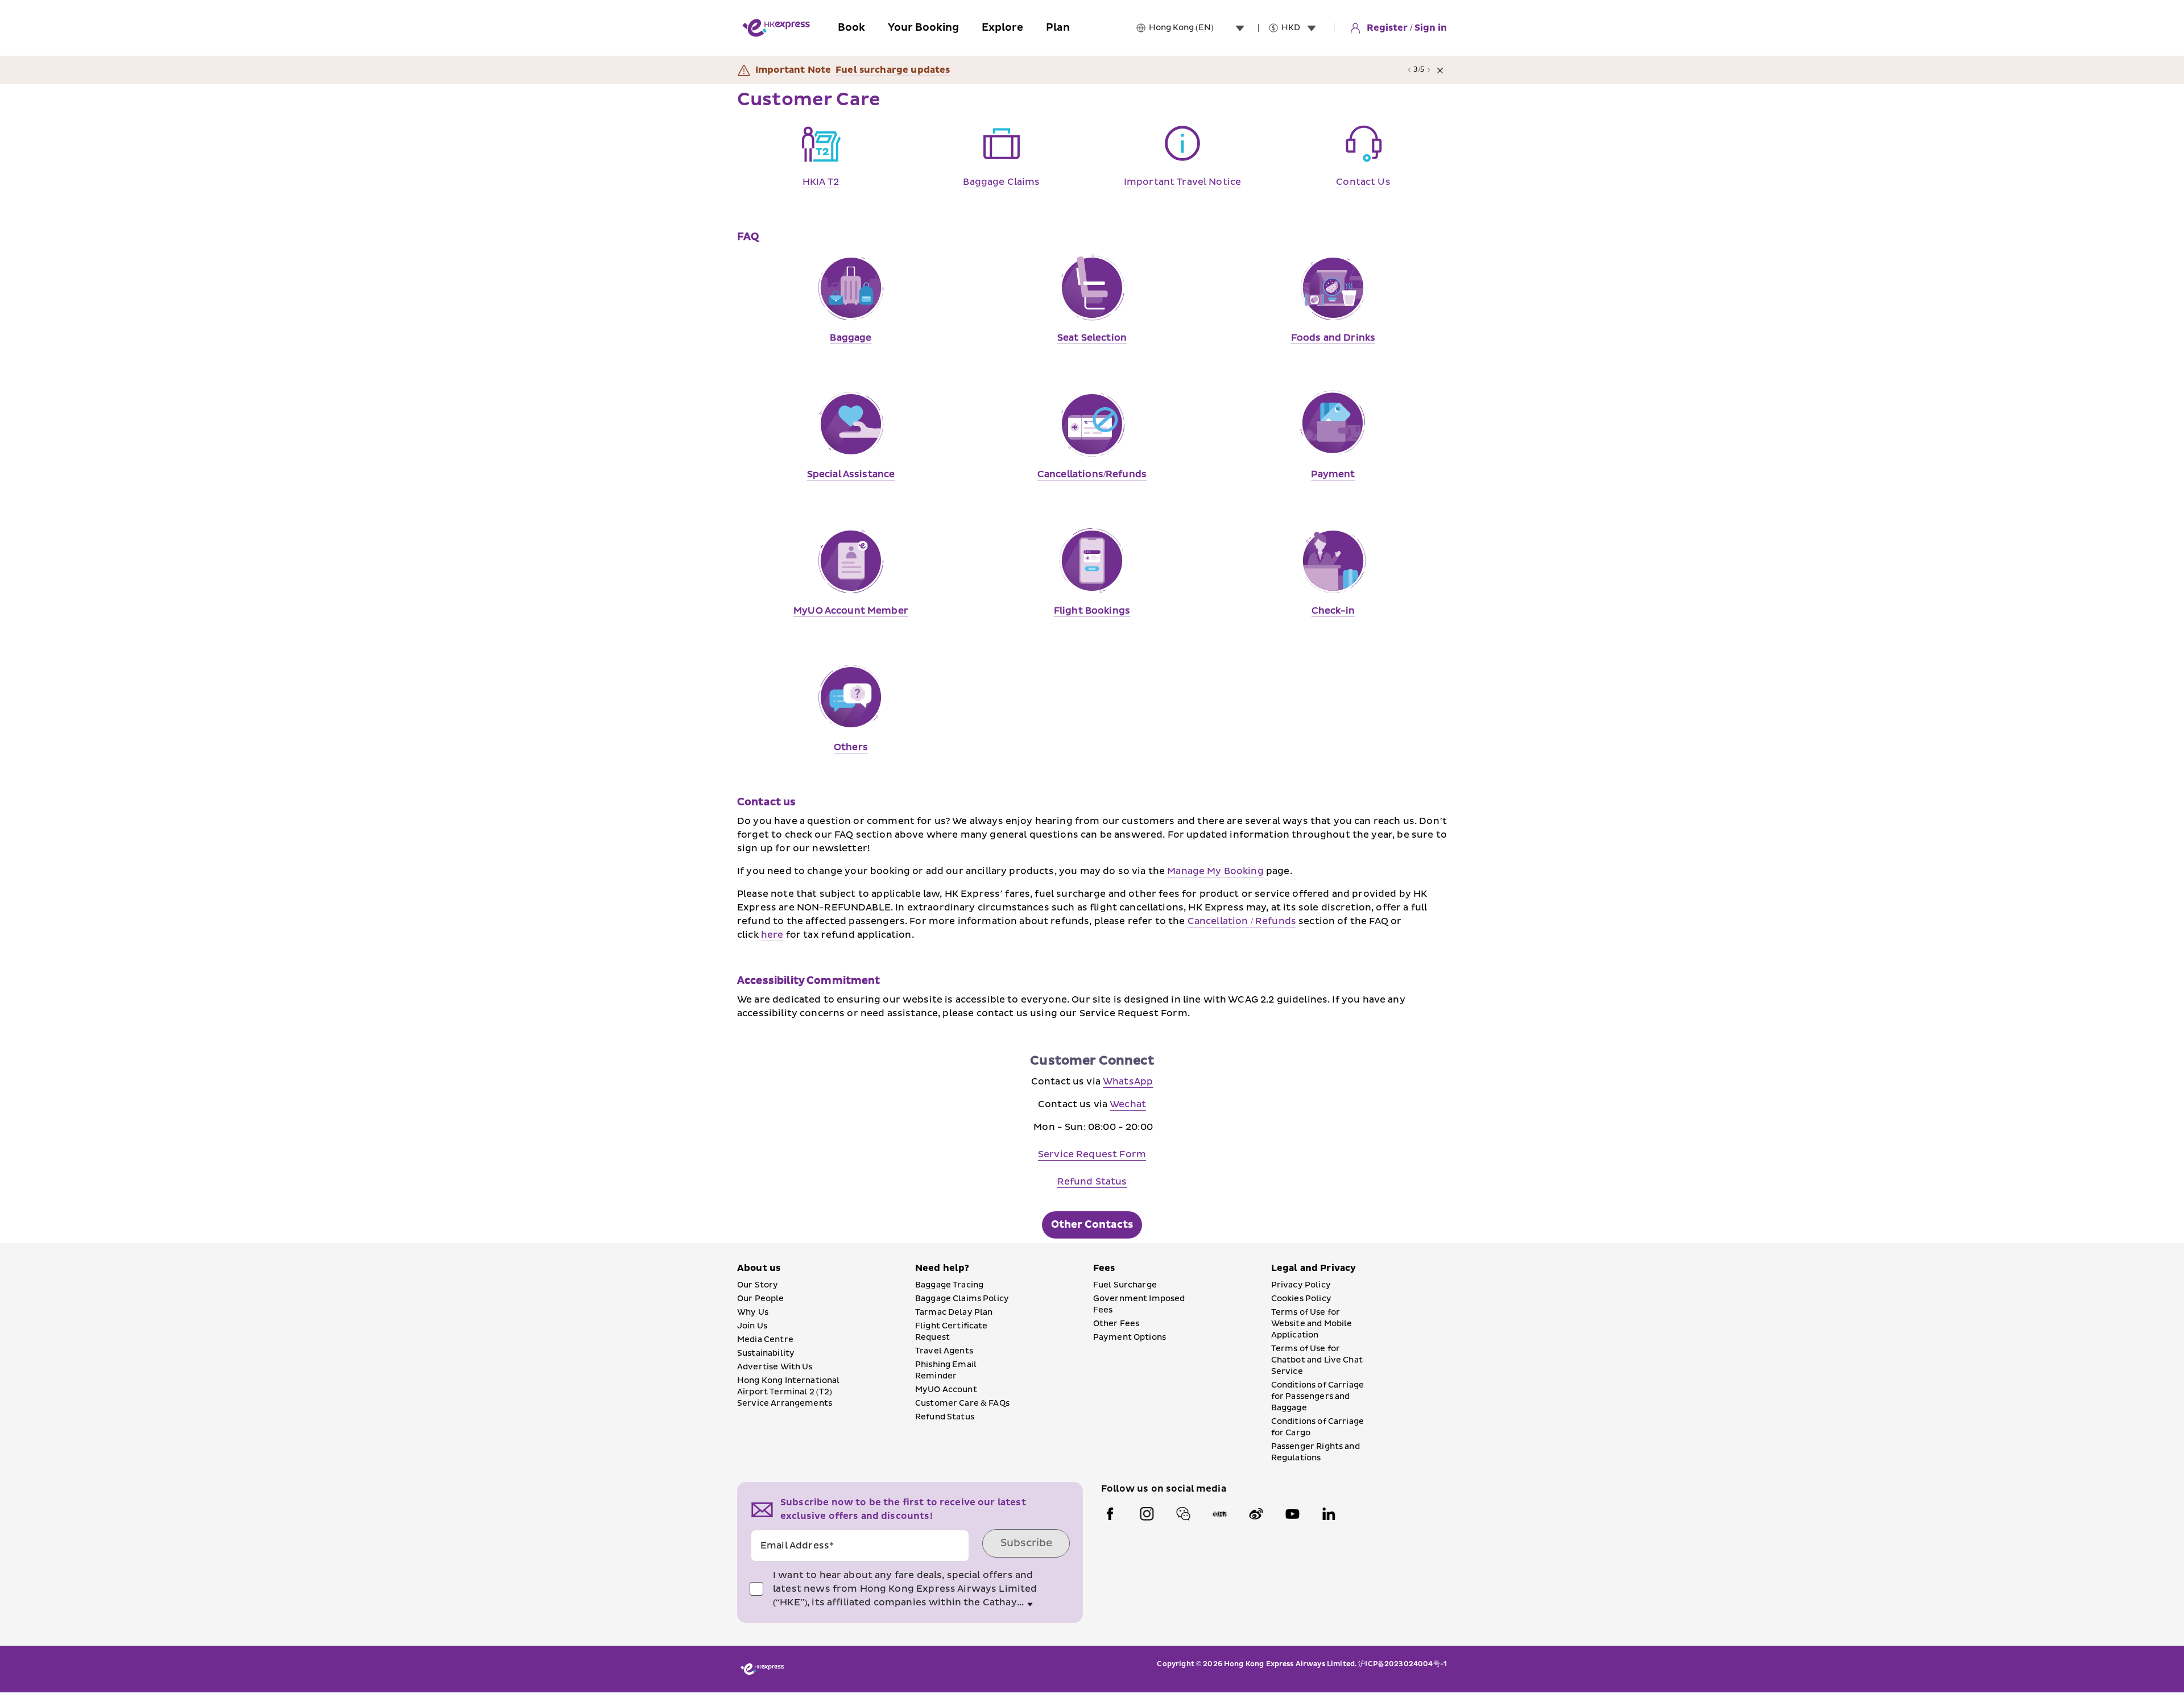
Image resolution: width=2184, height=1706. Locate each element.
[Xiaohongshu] (1219, 1514)
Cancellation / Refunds (1242, 921)
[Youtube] (1292, 1514)
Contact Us (1363, 182)
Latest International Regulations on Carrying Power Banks (977, 70)
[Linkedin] (1329, 1514)
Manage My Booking (1215, 871)
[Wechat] (1183, 1514)
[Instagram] (1147, 1514)
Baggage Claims (1001, 182)
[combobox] (1199, 28)
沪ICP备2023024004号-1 (1403, 1664)
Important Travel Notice (1182, 182)
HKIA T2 (821, 182)
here (772, 935)
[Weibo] (1256, 1514)
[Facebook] (1110, 1514)
